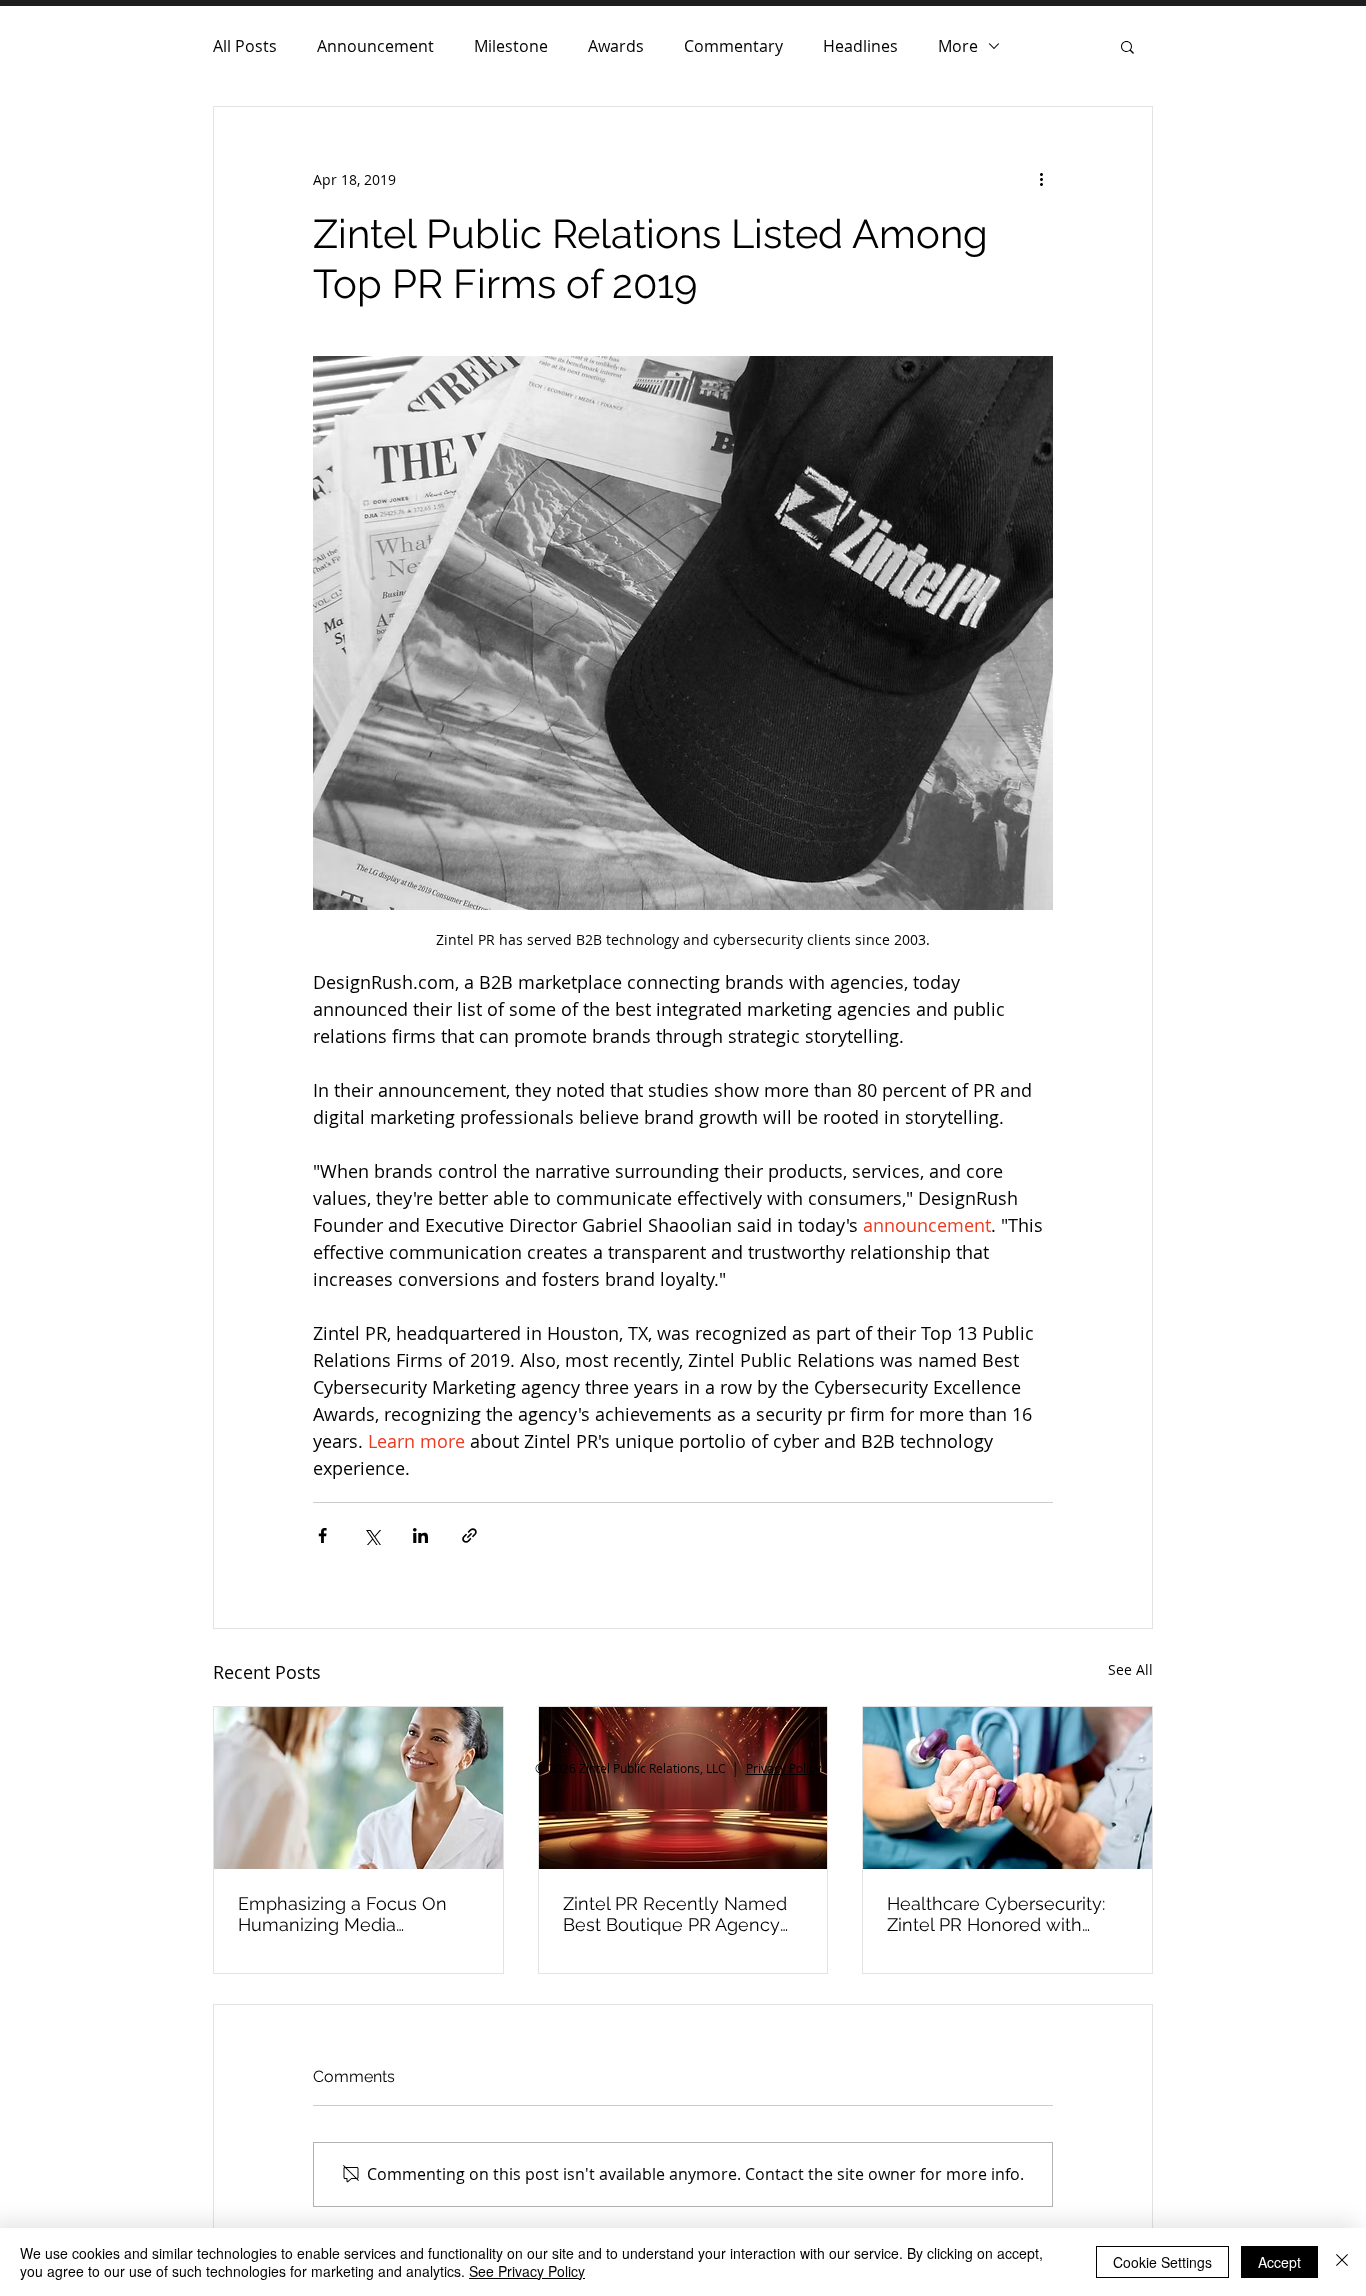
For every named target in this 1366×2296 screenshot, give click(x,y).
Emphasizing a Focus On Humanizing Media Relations (342, 1914)
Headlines (860, 46)
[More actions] (1041, 179)
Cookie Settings (1162, 2262)
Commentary (733, 46)
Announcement (375, 46)
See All (1130, 1669)
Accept (1279, 2262)
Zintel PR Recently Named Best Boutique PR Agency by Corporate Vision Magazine (675, 1914)
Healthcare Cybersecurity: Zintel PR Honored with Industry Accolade (996, 1914)
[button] (1127, 46)
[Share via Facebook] (322, 1535)
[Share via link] (469, 1535)
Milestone (511, 46)
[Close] (1342, 2262)
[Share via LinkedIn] (420, 1535)
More (958, 46)
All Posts (245, 46)
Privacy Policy (783, 1768)
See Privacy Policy (527, 2271)
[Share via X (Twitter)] (371, 1535)
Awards (616, 46)
